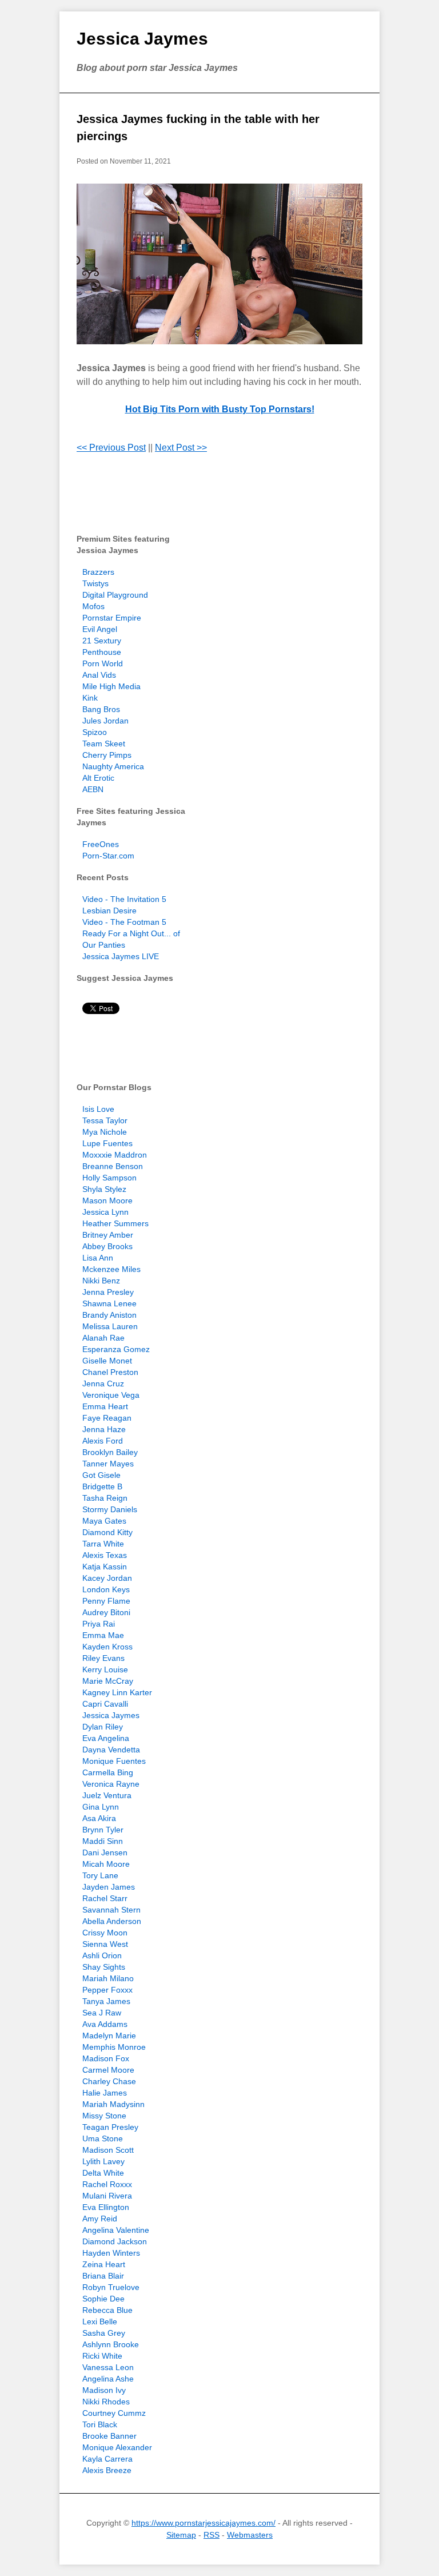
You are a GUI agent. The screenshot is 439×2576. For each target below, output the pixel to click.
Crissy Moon (105, 1933)
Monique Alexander (117, 2447)
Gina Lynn (101, 1807)
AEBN (93, 789)
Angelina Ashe (108, 2379)
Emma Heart (105, 1406)
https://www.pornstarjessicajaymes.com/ (203, 2523)
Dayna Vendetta (111, 1750)
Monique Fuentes (114, 1761)
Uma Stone (103, 2138)
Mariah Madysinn (113, 2104)
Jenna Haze (104, 1429)
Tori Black (100, 2424)
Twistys (95, 583)
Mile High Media (111, 686)
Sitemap (181, 2535)
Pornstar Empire (112, 618)
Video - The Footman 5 (124, 922)
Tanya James (106, 2001)
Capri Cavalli (105, 1704)
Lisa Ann (98, 1258)
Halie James (105, 2093)
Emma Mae (103, 1635)
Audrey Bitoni (106, 1612)
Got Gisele (101, 1475)
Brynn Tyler (103, 1830)
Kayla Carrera (107, 2459)
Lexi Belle (100, 2321)
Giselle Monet (107, 1361)
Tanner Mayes (108, 1464)
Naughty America (113, 766)
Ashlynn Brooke (111, 2344)
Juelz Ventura (107, 1795)
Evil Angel (100, 629)
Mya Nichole (105, 1132)
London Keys (106, 1589)
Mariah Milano (108, 1978)
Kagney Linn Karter (117, 1692)
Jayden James (109, 1887)
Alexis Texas (105, 1555)
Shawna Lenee (109, 1303)
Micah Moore (106, 1864)
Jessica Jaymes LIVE (121, 956)
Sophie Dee (103, 2299)
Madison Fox (106, 2058)
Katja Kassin (105, 1567)
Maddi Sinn (103, 1841)
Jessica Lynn (105, 1212)
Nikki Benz (101, 1281)
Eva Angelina (106, 1738)
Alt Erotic (98, 778)
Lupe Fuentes (107, 1143)
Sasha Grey (104, 2333)
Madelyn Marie (109, 2036)
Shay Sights (104, 1967)
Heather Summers (115, 1223)
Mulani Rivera (107, 2196)
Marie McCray (108, 1681)
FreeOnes (101, 844)
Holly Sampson (109, 1178)
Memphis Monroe (114, 2047)
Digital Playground (115, 595)
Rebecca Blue (107, 2310)
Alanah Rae (103, 1338)
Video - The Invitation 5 (124, 899)
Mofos (93, 606)
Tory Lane (100, 1875)
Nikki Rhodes (106, 2402)
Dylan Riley (103, 1727)
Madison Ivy (104, 2390)
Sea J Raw (102, 2013)
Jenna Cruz (103, 1384)
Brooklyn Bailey (110, 1452)
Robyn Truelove (111, 2287)
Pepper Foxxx (107, 1990)
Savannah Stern (111, 1910)
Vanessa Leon (108, 2367)
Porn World (103, 663)
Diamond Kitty (107, 1532)
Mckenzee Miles (111, 1269)
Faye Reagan (107, 1418)
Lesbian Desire (109, 911)
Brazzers (98, 572)
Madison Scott (108, 2150)
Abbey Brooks (107, 1246)
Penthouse (102, 652)
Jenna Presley (108, 1292)
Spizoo (95, 732)
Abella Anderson (112, 1921)
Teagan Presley (110, 2127)
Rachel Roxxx (107, 2184)
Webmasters (250, 2535)
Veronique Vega (111, 1395)
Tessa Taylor (105, 1120)
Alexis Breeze (107, 2470)
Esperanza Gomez (116, 1349)
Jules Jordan (105, 721)
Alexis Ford (103, 1441)
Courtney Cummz (114, 2413)
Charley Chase (109, 2081)
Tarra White (103, 1544)
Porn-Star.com (108, 856)
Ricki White (102, 2356)
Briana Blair (103, 2276)
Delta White (103, 2173)
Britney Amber (108, 1235)
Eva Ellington (106, 2207)
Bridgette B (102, 1486)
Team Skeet (104, 744)
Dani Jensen (105, 1853)
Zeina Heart (104, 2264)
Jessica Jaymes (142, 39)
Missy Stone (104, 2116)
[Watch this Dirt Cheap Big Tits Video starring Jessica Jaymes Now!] (219, 264)
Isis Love (98, 1109)
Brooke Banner (109, 2436)
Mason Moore (107, 1200)
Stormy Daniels (110, 1509)
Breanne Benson (113, 1166)
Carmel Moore (108, 2070)
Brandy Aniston (109, 1315)
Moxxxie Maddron (115, 1155)
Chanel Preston (110, 1372)
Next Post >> (181, 448)
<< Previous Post (111, 448)
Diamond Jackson (115, 2241)
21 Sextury (102, 641)
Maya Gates (104, 1521)
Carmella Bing (108, 1772)
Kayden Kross (107, 1647)
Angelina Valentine (116, 2230)
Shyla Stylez (104, 1189)
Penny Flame (106, 1601)
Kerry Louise (105, 1669)
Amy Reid (100, 2219)
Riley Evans (103, 1658)
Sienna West (105, 1944)
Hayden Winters (111, 2253)
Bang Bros (101, 709)
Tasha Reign (105, 1498)
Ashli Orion (102, 1955)
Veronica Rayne (111, 1784)
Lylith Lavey (103, 2161)
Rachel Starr (105, 1898)
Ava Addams (105, 2024)
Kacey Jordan (107, 1578)
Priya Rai (99, 1624)
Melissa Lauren (110, 1326)
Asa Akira (99, 1818)
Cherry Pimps (107, 755)
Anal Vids (99, 675)
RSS (211, 2535)
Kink (90, 698)
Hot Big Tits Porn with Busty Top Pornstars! (220, 409)
